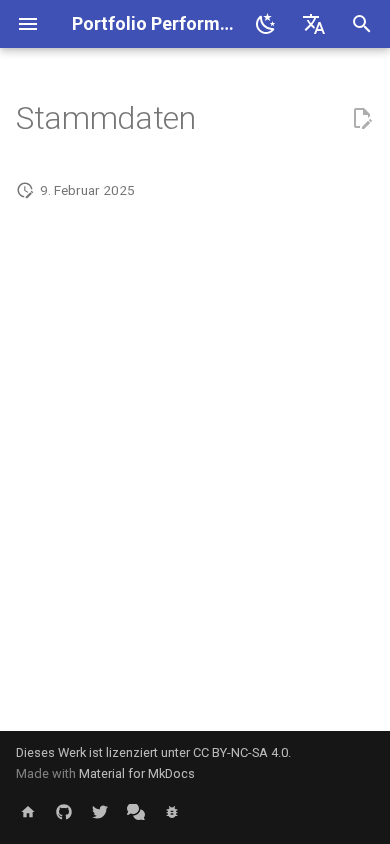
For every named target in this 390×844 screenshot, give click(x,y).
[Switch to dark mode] (266, 24)
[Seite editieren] (362, 119)
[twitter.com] (100, 812)
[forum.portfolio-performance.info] (136, 812)
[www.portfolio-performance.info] (28, 812)
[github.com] (64, 812)
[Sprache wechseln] (314, 24)
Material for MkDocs (137, 773)
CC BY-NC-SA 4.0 (240, 752)
